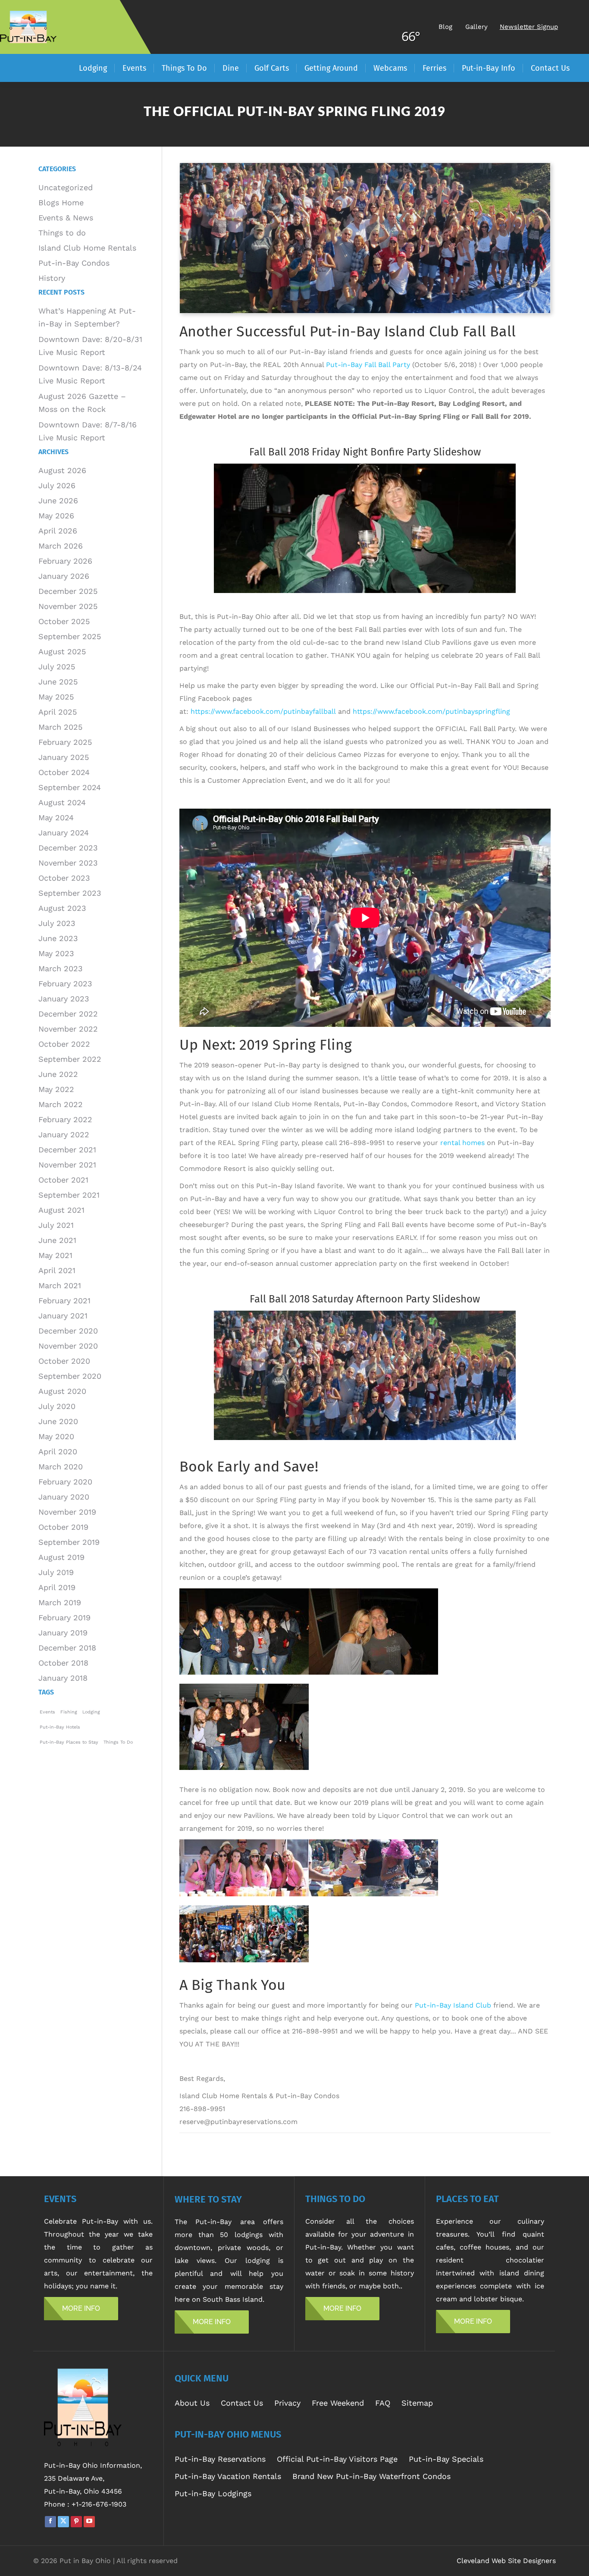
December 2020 (68, 1331)
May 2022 (56, 1089)
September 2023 (70, 893)
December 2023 (68, 848)
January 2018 (63, 1678)
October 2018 (63, 1663)
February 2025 (65, 742)
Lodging (91, 1712)
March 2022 (61, 1104)
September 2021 (69, 1195)
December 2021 (67, 1150)
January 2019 (63, 1633)
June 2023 (58, 938)
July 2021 (56, 1225)
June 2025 (58, 682)
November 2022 (68, 1029)
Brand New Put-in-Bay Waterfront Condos (371, 2476)
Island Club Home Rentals (87, 248)
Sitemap (417, 2403)
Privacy (287, 2403)
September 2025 (70, 636)
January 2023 (64, 999)
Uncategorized (66, 187)
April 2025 (58, 712)
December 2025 (68, 591)
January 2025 (64, 757)
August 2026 (62, 470)
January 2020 (64, 1497)
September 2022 (70, 1059)
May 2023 (56, 953)
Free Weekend (338, 2403)
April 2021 (57, 1270)
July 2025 (57, 667)
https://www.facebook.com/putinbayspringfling (431, 711)
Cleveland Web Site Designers (506, 2561)
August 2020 (62, 1391)
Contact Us (242, 2403)
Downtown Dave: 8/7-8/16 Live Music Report (88, 431)
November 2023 (68, 863)
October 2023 (64, 878)
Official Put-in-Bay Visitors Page (337, 2459)
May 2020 (56, 1436)
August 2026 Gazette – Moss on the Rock (82, 403)
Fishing (69, 1712)
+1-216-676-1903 (99, 2504)
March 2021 (60, 1285)
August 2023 (62, 908)
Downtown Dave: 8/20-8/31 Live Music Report (90, 346)
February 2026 (65, 561)
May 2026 (56, 516)
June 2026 (58, 500)
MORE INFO (81, 2308)
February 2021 (64, 1301)
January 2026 (64, 576)
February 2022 (65, 1119)
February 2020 (65, 1482)
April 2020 (58, 1451)
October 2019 (63, 1527)
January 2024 (64, 833)
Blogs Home (61, 202)
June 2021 (57, 1240)
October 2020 (64, 1361)
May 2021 (55, 1255)
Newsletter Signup (529, 27)
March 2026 (61, 546)
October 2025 (64, 621)
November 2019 (67, 1512)
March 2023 (61, 968)
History (52, 278)
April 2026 (58, 531)
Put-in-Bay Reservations (220, 2459)
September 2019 (69, 1542)
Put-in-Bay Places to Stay (69, 1742)
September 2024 (70, 787)
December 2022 (68, 1014)
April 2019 (57, 1587)
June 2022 (58, 1074)
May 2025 (56, 697)
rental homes (462, 1143)
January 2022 (64, 1134)
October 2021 (63, 1180)
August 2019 (61, 1557)
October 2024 (64, 772)
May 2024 (56, 817)
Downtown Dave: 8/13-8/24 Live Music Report (90, 374)
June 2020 (58, 1421)
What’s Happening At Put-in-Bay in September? (87, 317)
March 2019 (60, 1602)
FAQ (383, 2403)
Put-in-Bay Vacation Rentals (228, 2476)
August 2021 (61, 1210)
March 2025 (60, 727)
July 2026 (57, 485)
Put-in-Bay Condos (74, 263)
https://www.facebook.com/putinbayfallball (263, 711)
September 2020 (70, 1376)
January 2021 (63, 1316)
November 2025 (68, 606)
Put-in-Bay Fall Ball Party (368, 365)
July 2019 (56, 1572)
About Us (192, 2403)
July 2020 (57, 1406)
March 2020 (61, 1467)
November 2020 (68, 1346)
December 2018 (67, 1648)
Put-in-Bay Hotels (60, 1727)
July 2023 (57, 923)
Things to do (62, 233)
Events (47, 1712)
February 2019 (64, 1617)
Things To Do (118, 1742)
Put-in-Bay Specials (446, 2459)
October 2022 (64, 1044)
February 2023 (65, 984)
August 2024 (62, 802)
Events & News (66, 218)
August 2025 (62, 651)
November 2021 (67, 1165)
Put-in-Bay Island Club (453, 2005)
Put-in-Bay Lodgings (213, 2493)
